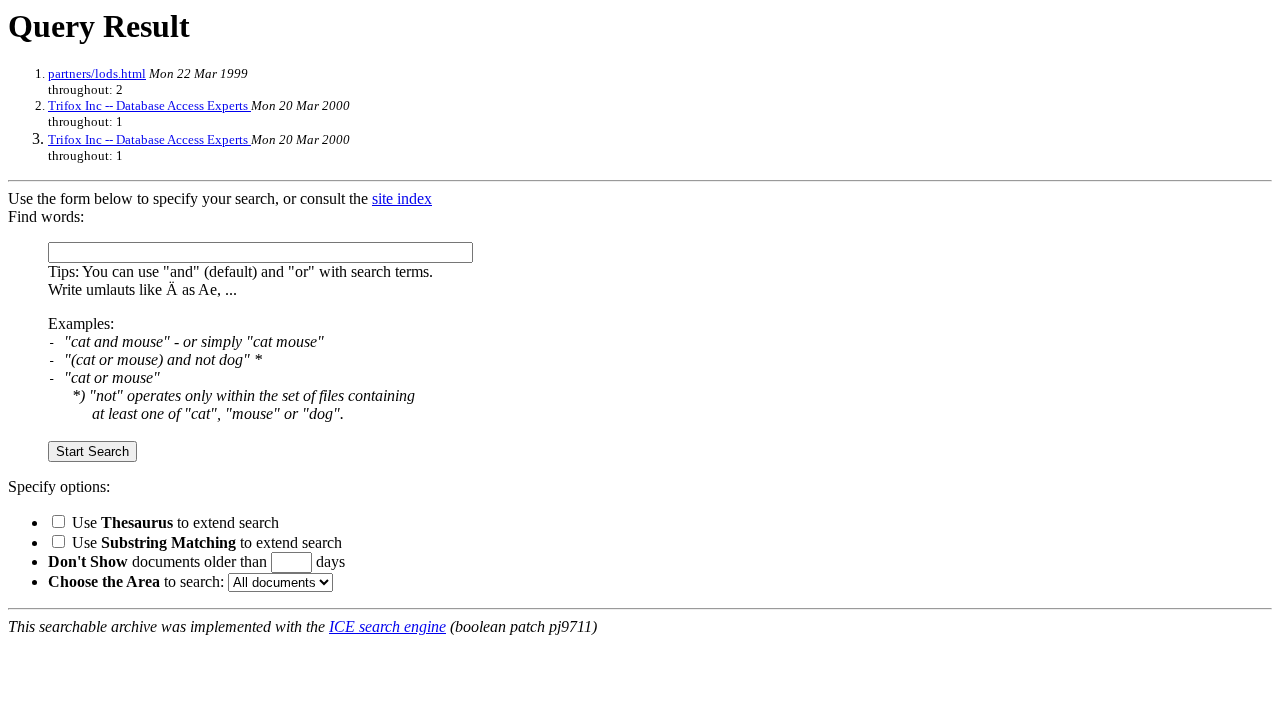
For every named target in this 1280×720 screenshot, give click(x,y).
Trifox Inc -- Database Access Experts (149, 105)
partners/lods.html (97, 73)
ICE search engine (387, 626)
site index (402, 198)
